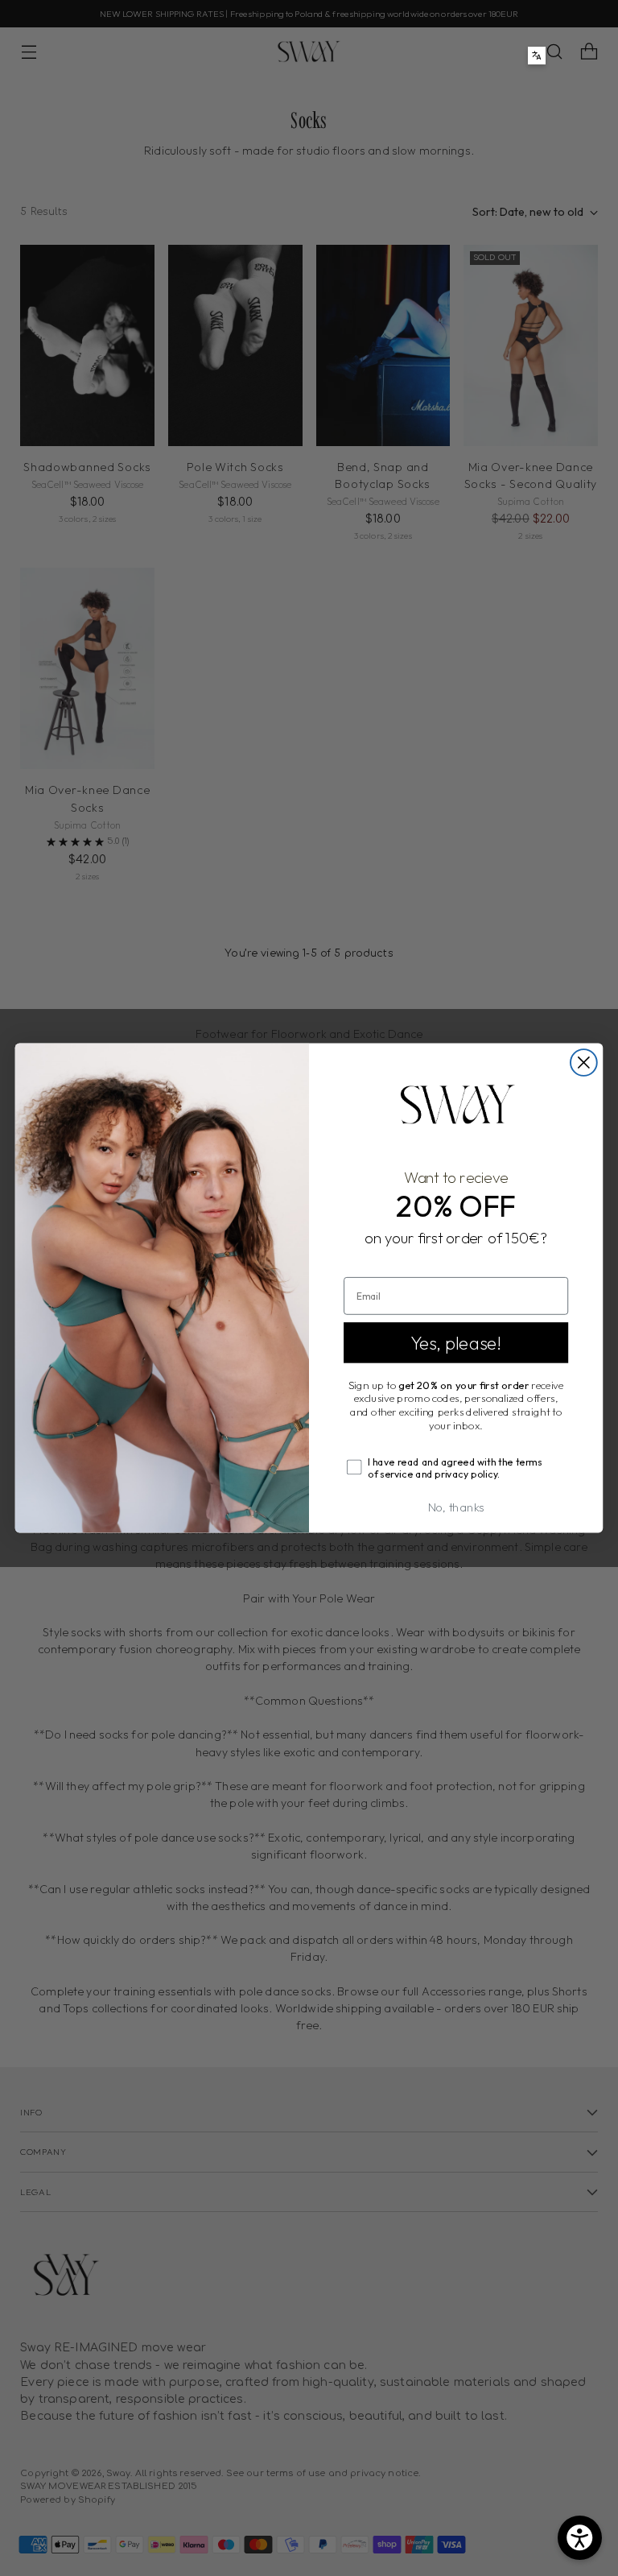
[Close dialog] (584, 1063)
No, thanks (456, 1507)
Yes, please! (455, 1342)
